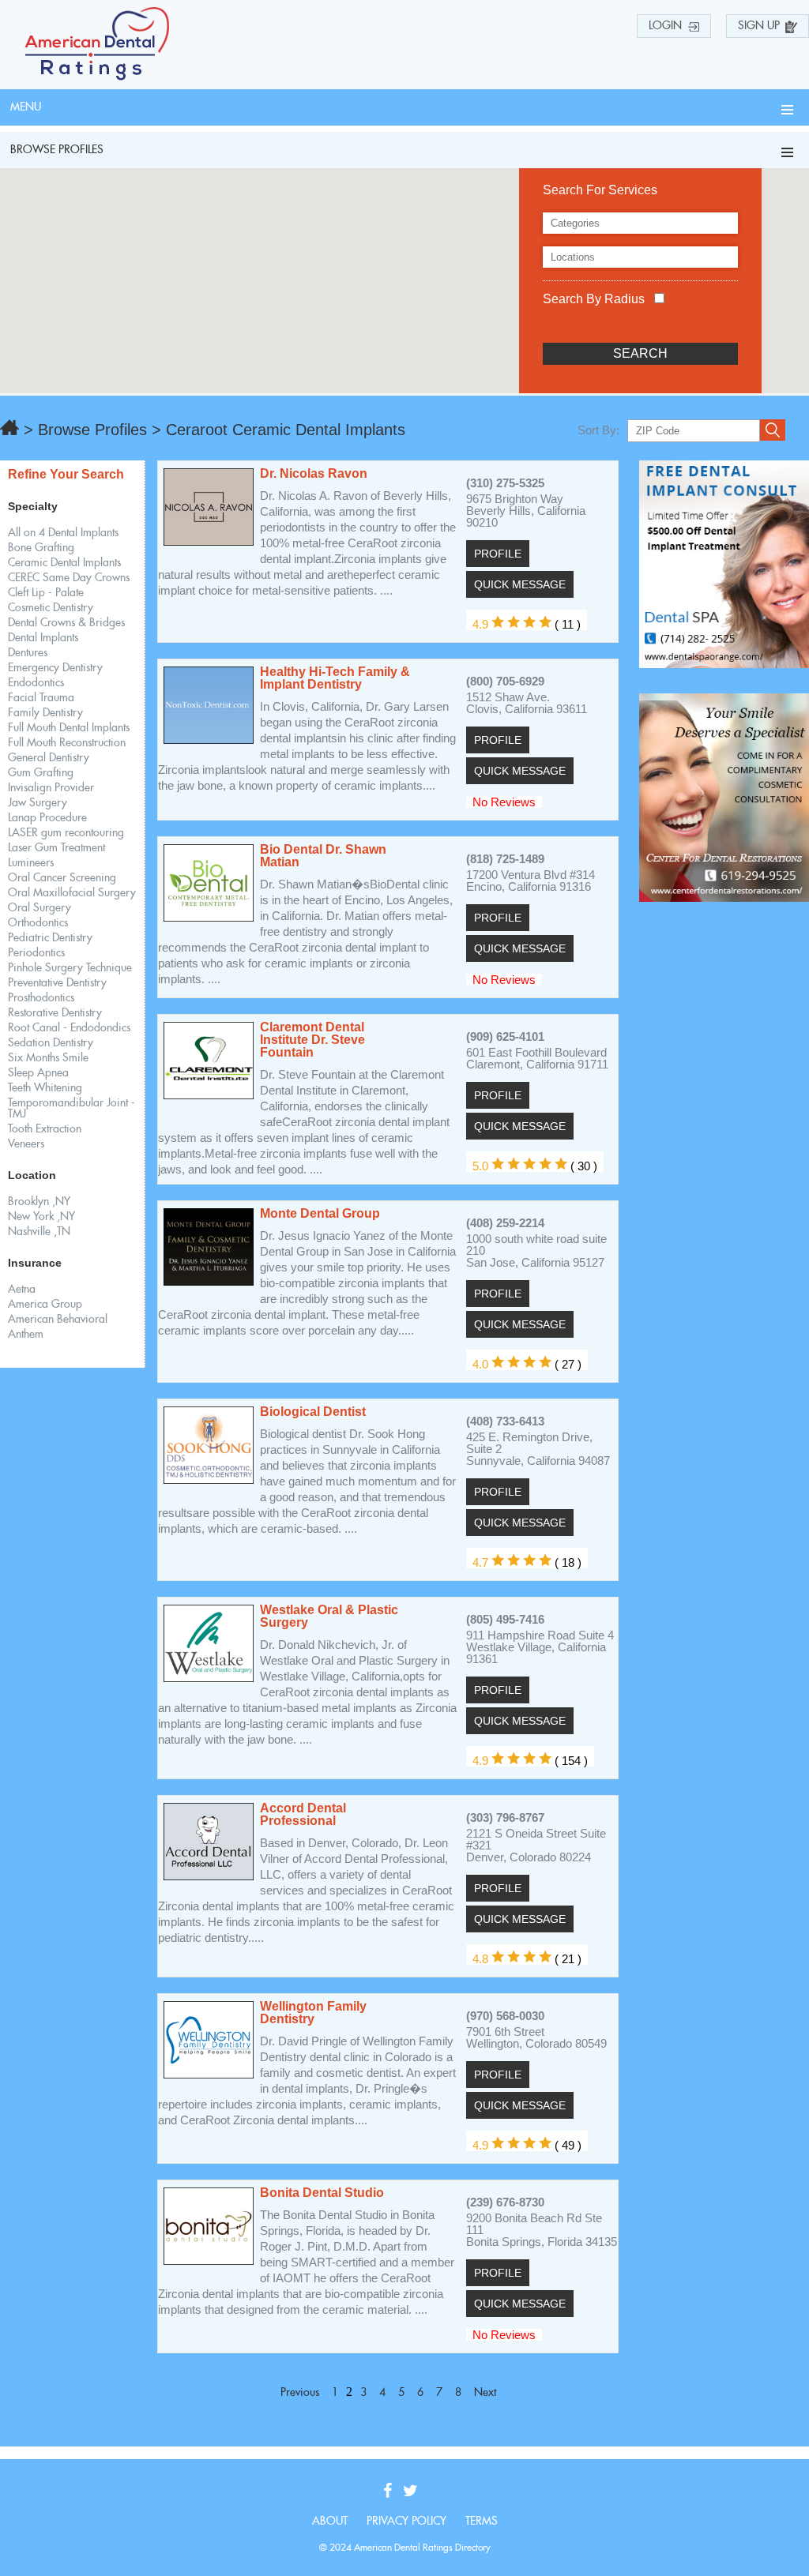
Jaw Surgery (38, 803)
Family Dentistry (45, 713)
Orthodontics (38, 923)
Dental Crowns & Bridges (66, 623)
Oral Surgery (40, 908)
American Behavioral (58, 1320)
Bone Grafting (41, 548)
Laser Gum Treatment (56, 848)
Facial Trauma (41, 698)
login (665, 26)
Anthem (26, 1335)
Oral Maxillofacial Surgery (72, 893)
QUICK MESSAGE (520, 584)
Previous (300, 2393)
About (330, 2522)
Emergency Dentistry (55, 668)
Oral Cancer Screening (62, 878)
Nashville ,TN (39, 1232)
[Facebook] (391, 2492)
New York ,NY (41, 1217)
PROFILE (498, 554)
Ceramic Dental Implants (64, 563)
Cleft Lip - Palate (46, 593)
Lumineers (31, 863)
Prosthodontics (41, 998)
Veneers (26, 1144)
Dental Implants (43, 638)
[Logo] (98, 76)
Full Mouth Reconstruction (67, 743)
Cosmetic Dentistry (51, 608)
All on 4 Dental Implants (63, 533)
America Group (45, 1305)
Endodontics (36, 683)
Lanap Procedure (47, 818)
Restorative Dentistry (55, 1013)
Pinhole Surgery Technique (70, 968)
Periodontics (36, 953)
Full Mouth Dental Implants (69, 728)
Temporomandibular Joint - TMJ (71, 1109)
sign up (759, 26)
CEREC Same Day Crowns (69, 578)
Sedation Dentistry (51, 1043)
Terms (482, 2522)
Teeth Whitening (45, 1088)
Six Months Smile (48, 1058)
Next (485, 2393)
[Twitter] (414, 2492)
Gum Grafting (41, 773)
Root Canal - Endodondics (69, 1028)
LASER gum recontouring (66, 833)
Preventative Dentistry (57, 983)
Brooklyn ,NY (39, 1202)
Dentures (28, 653)
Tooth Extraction (45, 1129)
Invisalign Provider (51, 788)
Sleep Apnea (38, 1073)
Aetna (22, 1290)
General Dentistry (49, 758)
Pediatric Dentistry (50, 938)
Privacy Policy (406, 2522)
